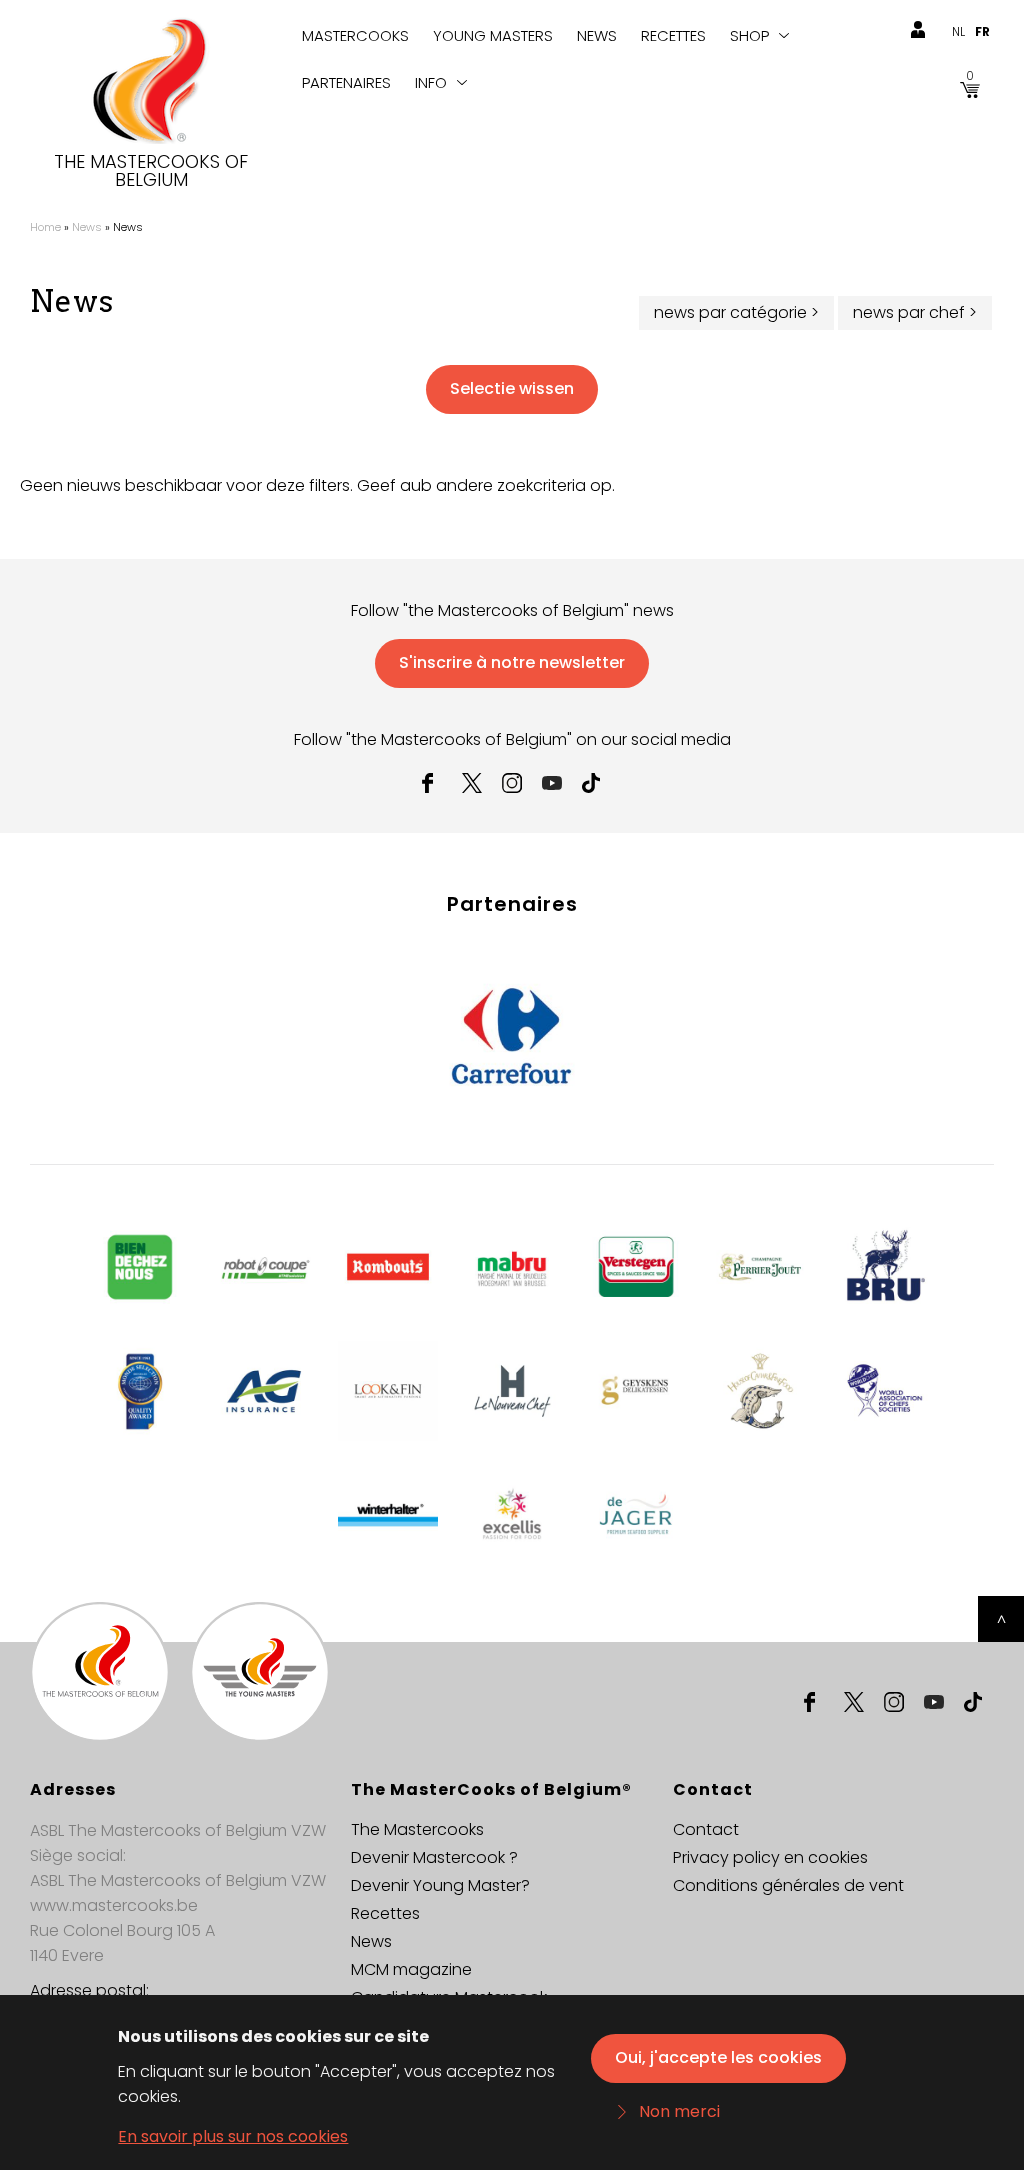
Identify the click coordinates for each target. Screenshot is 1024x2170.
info (431, 82)
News (597, 35)
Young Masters (493, 35)
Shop (749, 35)
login (918, 30)
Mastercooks (355, 35)
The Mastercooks (417, 1829)
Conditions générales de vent (788, 1885)
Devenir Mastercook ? (434, 1857)
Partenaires (346, 82)
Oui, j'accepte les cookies (718, 2057)
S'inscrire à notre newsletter (512, 662)
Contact (706, 1829)
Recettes (673, 35)
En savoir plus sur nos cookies (233, 2136)
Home (45, 227)
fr (982, 31)
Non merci (679, 2111)
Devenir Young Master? (440, 1885)
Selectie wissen (512, 388)
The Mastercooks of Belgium (151, 171)
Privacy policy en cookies (770, 1857)
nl (958, 31)
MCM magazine (411, 1969)
